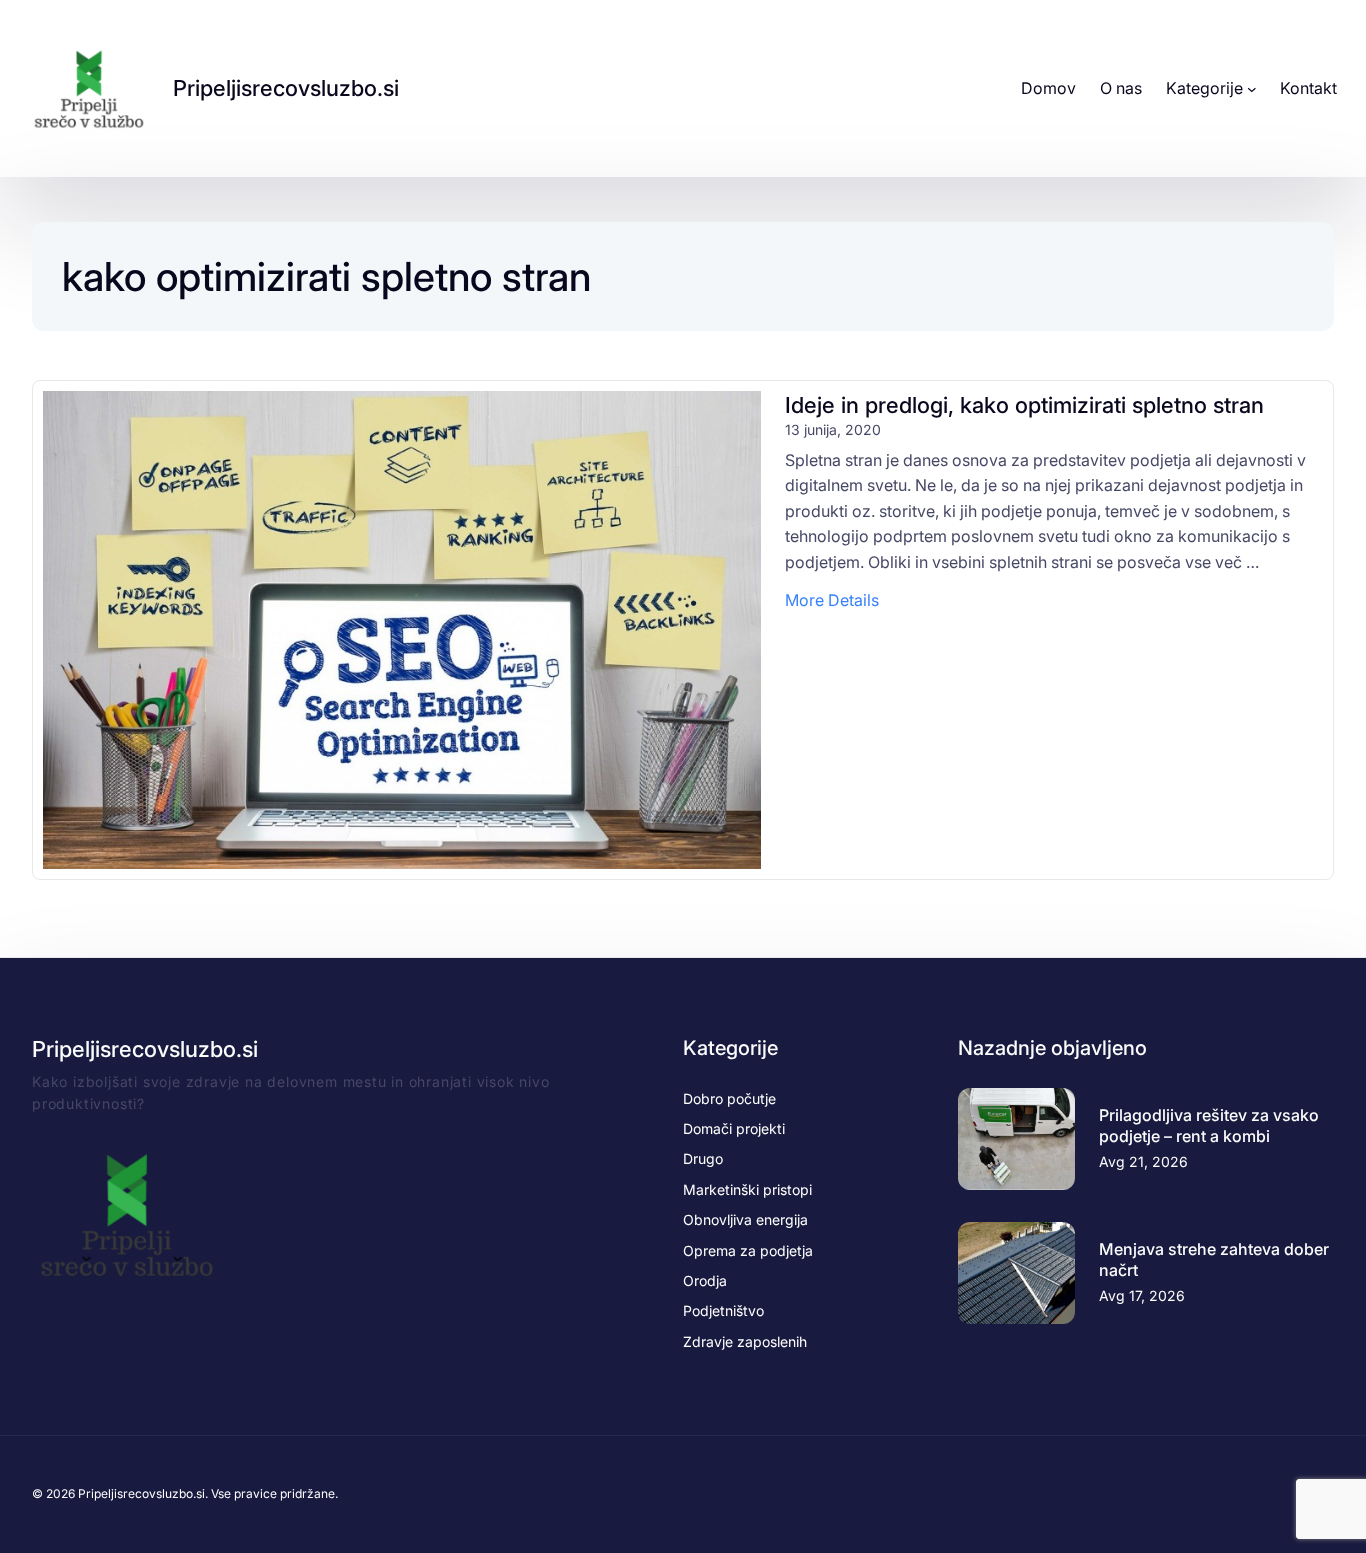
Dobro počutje (729, 1098)
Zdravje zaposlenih (745, 1341)
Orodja (705, 1280)
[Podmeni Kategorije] (1252, 89)
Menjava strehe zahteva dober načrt (1214, 1259)
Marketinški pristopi (747, 1189)
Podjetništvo (723, 1310)
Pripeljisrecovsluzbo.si (286, 88)
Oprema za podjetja (748, 1250)
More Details (832, 601)
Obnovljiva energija (745, 1219)
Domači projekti (734, 1128)
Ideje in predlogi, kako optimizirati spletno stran (1024, 405)
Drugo (703, 1158)
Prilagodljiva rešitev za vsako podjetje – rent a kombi (1209, 1125)
